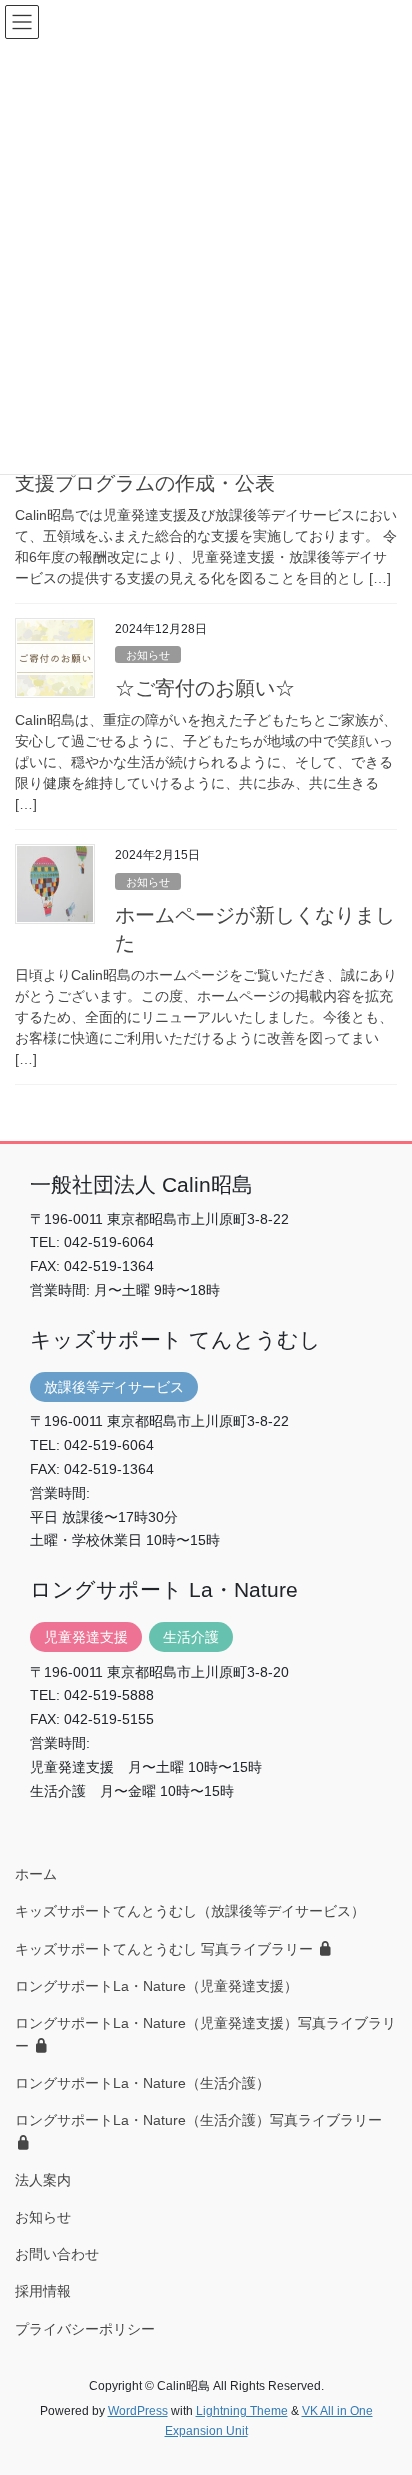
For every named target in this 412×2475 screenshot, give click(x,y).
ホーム (36, 1874)
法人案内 (43, 2180)
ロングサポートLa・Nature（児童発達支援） (156, 1986)
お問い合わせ (57, 2254)
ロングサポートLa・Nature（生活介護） (142, 2083)
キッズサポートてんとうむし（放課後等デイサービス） (190, 1911)
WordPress (138, 2411)
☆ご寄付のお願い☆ (205, 688)
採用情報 (43, 2291)
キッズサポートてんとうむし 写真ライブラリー (166, 1949)
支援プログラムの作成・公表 (145, 483)
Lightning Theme (242, 2411)
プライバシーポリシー (85, 2329)
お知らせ (148, 655)
